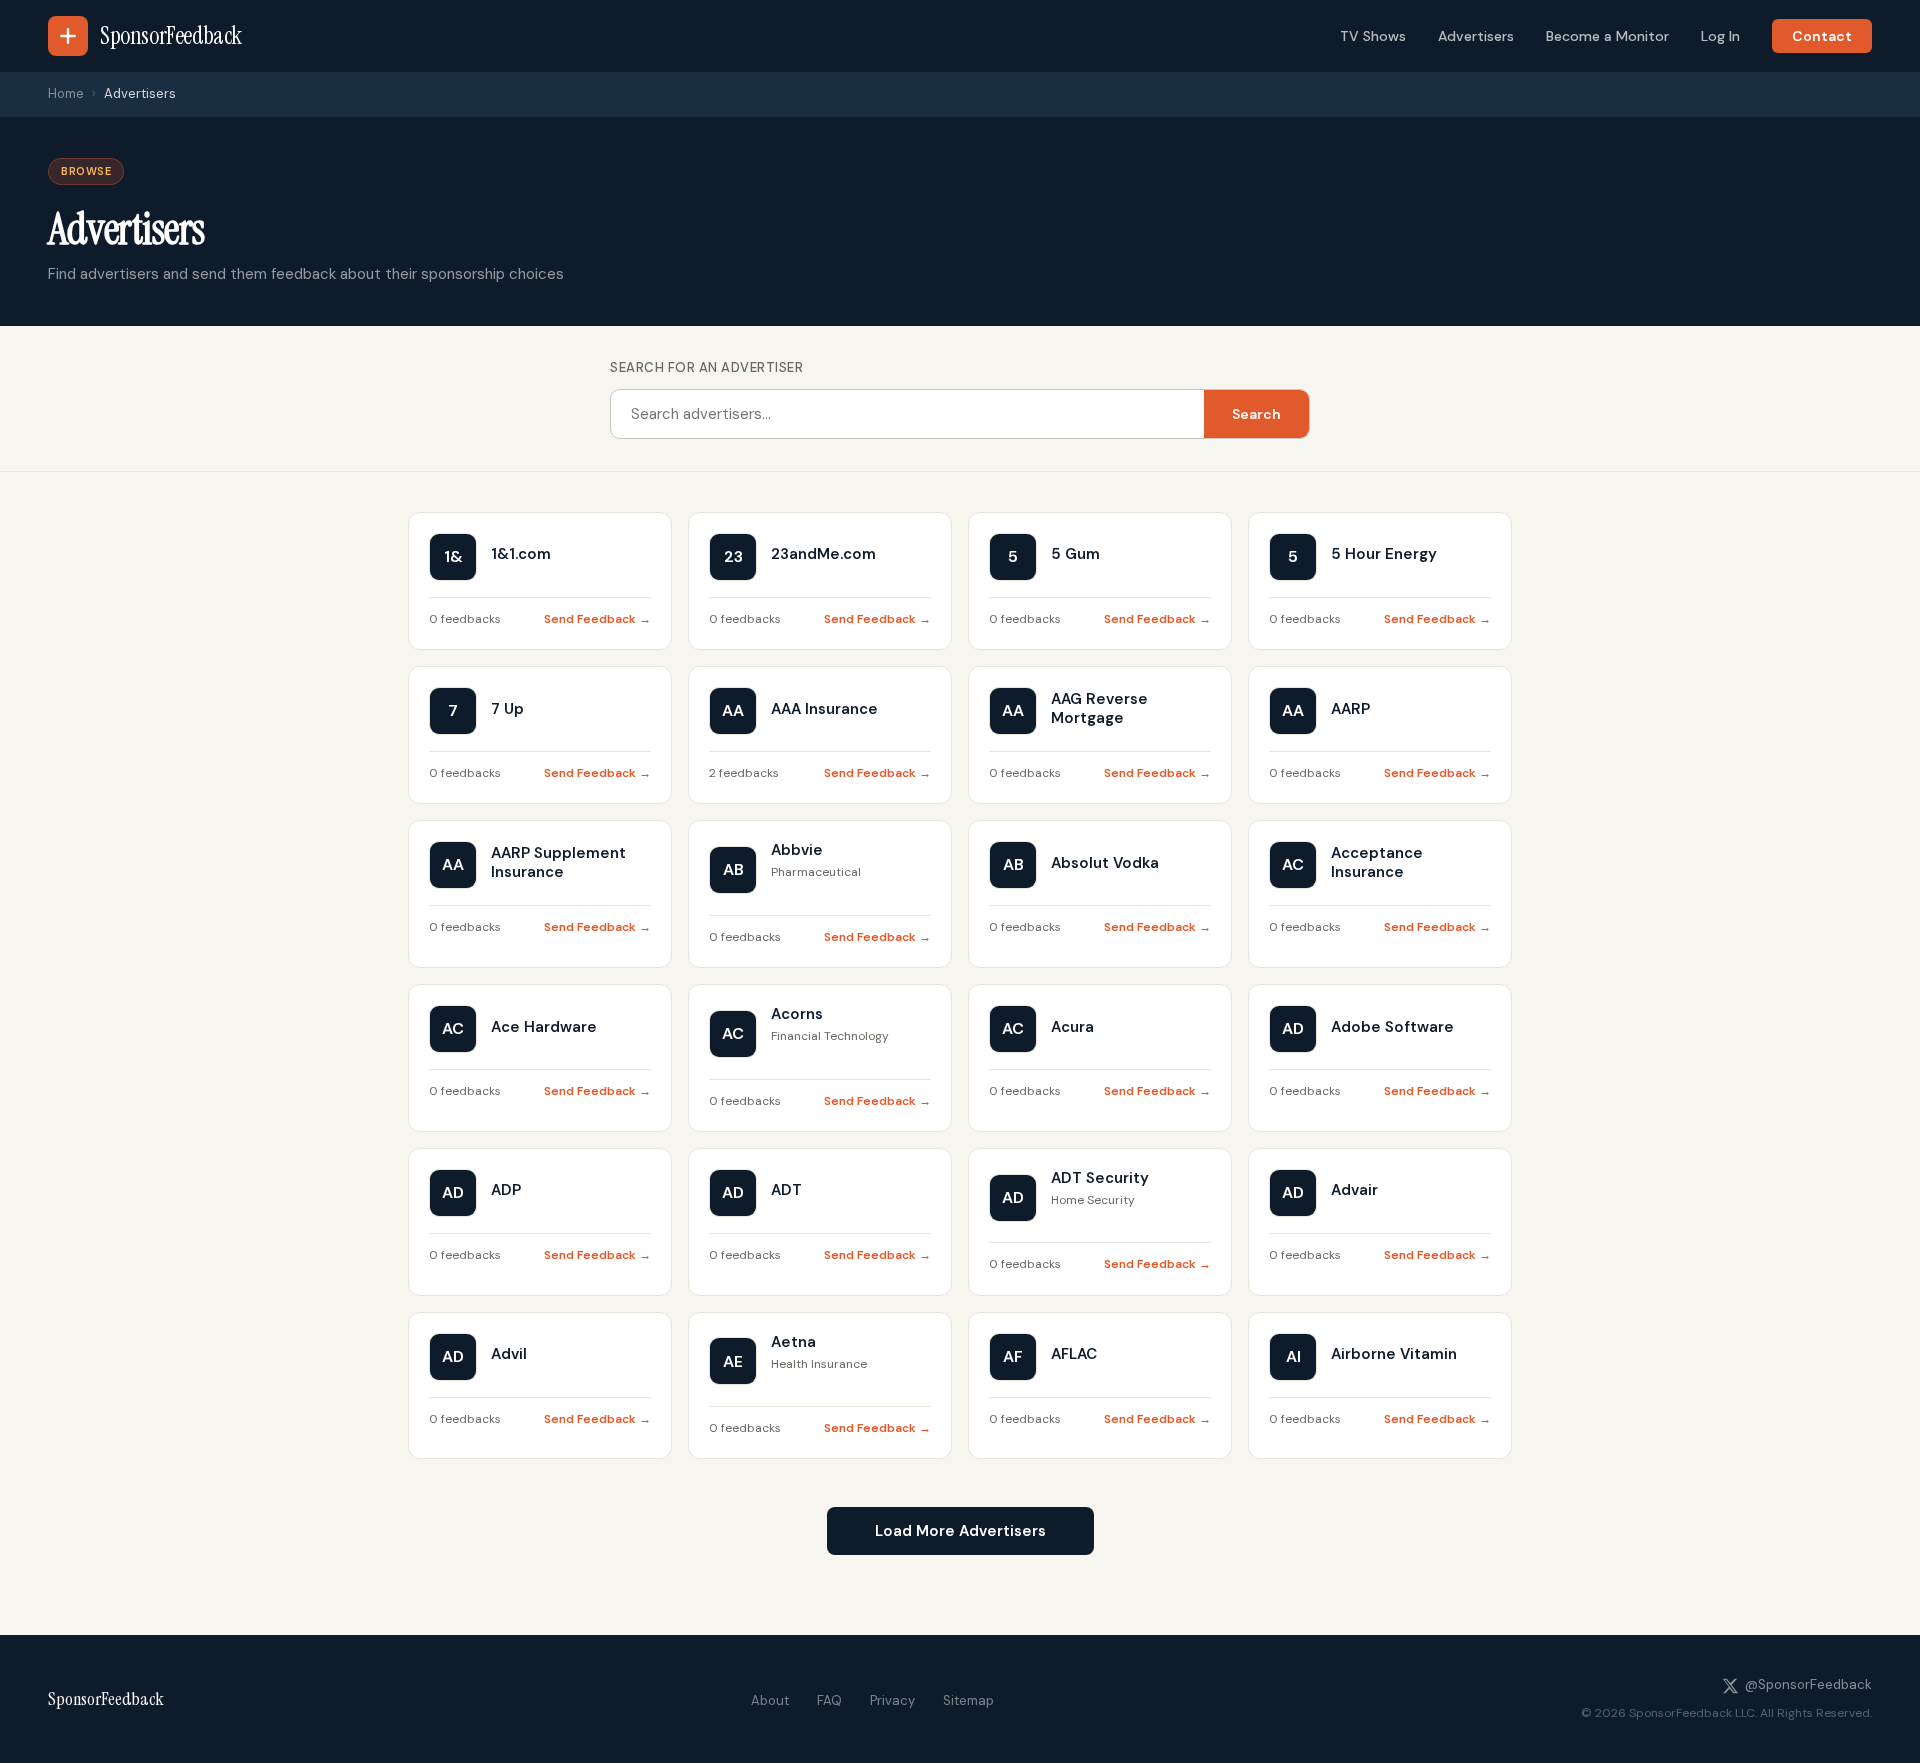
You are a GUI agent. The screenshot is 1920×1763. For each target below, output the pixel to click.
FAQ (829, 1700)
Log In (1720, 36)
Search (1256, 414)
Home (66, 93)
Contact (1822, 36)
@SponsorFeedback (1808, 1684)
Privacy (892, 1700)
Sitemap (968, 1700)
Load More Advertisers (960, 1531)
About (770, 1700)
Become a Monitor (1607, 36)
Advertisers (1476, 36)
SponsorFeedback (106, 1699)
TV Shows (1373, 36)
